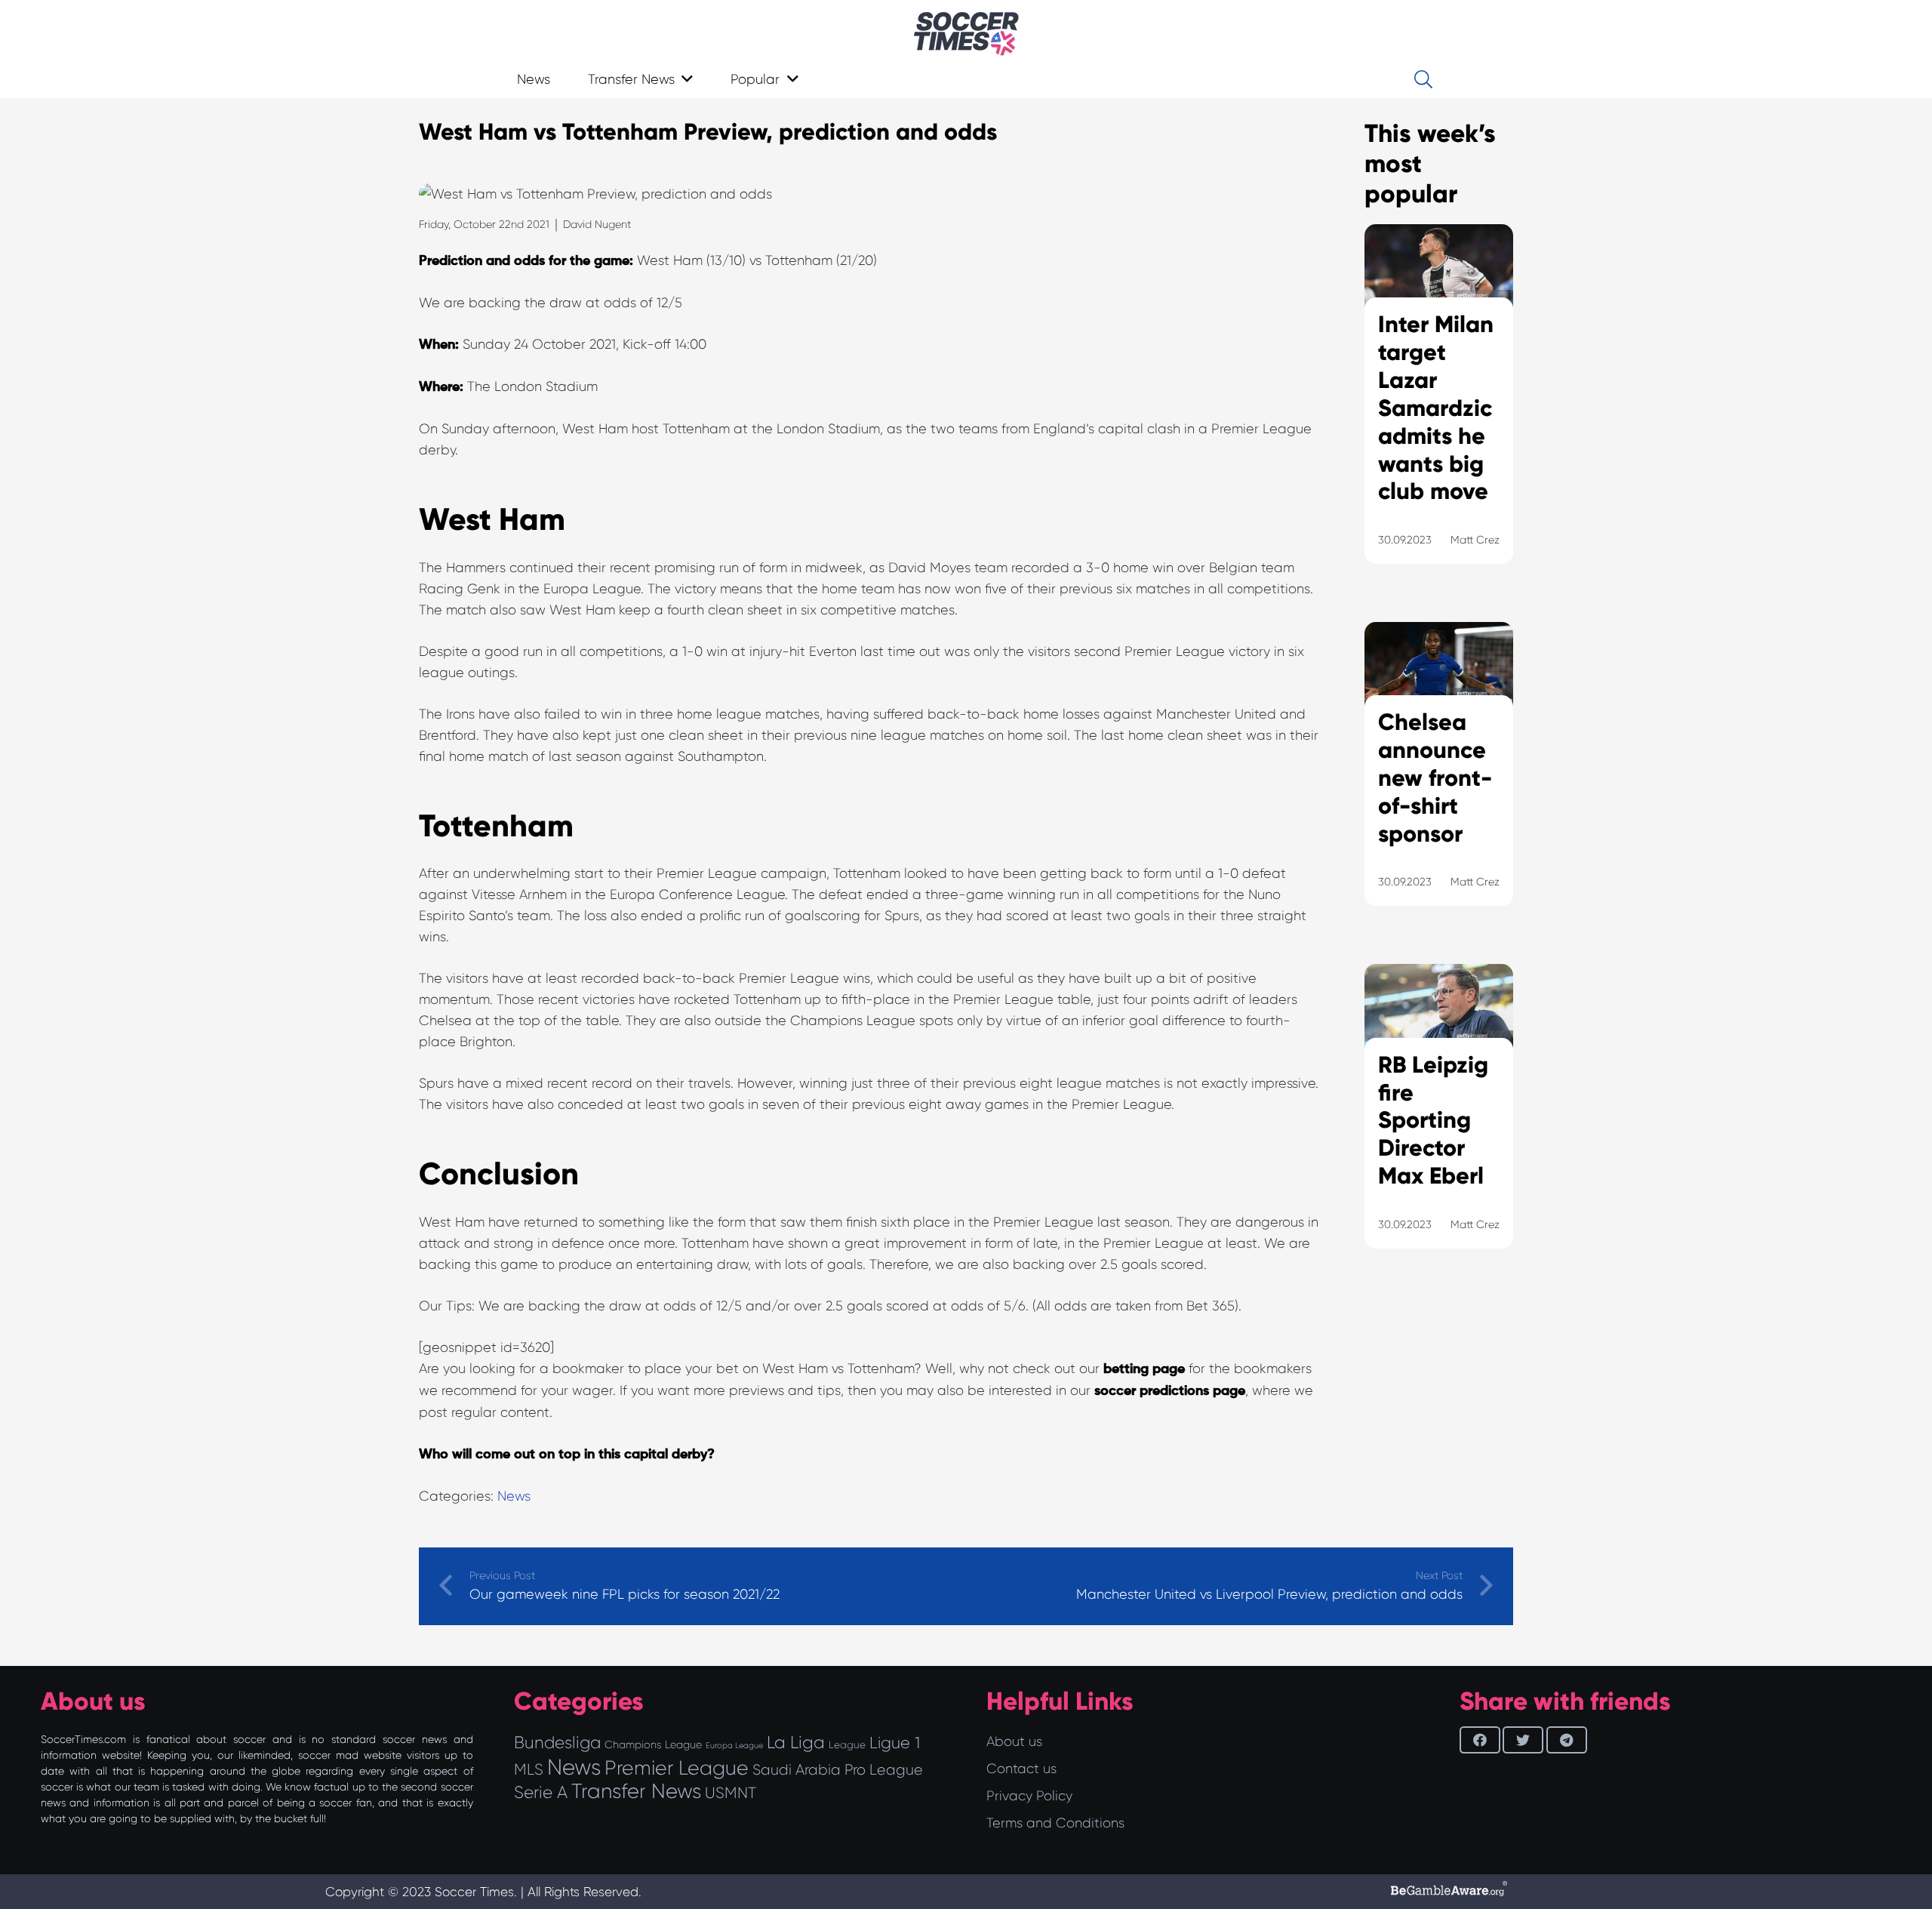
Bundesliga (557, 1743)
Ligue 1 (895, 1743)
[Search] (1423, 79)
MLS (529, 1769)
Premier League (677, 1768)
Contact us (1021, 1769)
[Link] (966, 34)
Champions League (653, 1744)
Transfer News (636, 1791)
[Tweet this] (1523, 1740)
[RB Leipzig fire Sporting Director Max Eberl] (1439, 1125)
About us (1014, 1741)
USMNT (731, 1793)
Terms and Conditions (1055, 1823)
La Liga (796, 1742)
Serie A (541, 1792)
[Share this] (1480, 1740)
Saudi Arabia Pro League (838, 1770)
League (847, 1745)
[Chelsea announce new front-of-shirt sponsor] (1439, 783)
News (514, 1496)
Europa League (734, 1746)
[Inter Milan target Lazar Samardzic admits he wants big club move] (1439, 413)
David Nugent (597, 224)
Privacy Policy (1029, 1796)
